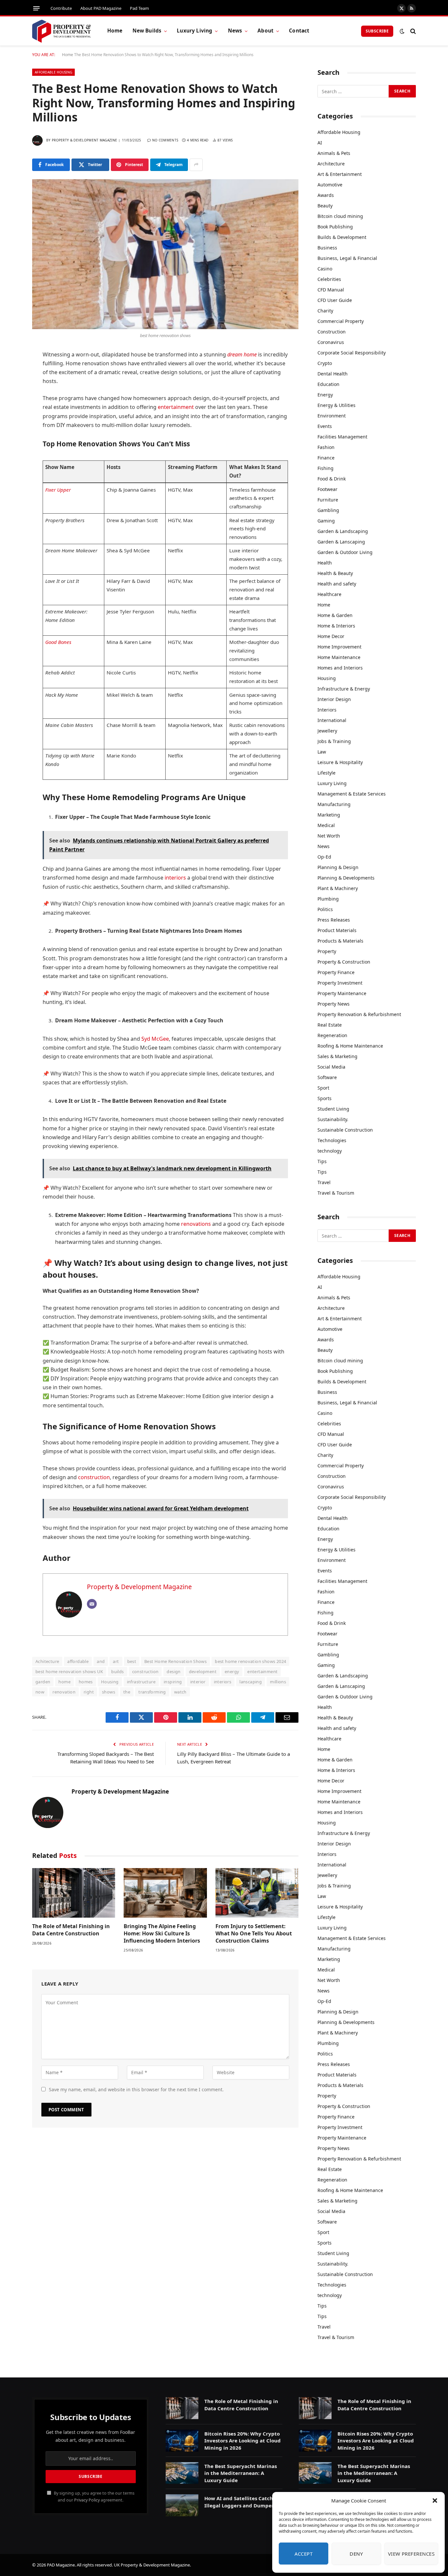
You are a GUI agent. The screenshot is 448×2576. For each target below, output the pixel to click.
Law (322, 752)
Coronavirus (331, 342)
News (235, 31)
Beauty (325, 206)
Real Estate (330, 1025)
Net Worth (329, 836)
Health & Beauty (335, 573)
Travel (324, 1182)
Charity (325, 311)
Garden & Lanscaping (341, 542)
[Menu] (36, 8)
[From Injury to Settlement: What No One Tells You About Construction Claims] (257, 1893)
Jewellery (327, 731)
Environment (332, 416)
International (332, 720)
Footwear (327, 489)
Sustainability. (333, 1119)
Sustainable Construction (345, 1130)
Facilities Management (342, 437)
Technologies (332, 1140)
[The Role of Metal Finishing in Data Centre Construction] (74, 1893)
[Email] (10, 456)
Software (327, 1077)
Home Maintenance (339, 657)
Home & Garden (335, 615)
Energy (325, 395)
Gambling (328, 510)
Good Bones (58, 642)
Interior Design (334, 699)
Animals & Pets (334, 153)
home (64, 1682)
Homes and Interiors (340, 668)
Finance (326, 458)
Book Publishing (335, 227)
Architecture (331, 164)
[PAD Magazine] (61, 31)
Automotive (330, 185)
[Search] (412, 31)
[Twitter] (10, 389)
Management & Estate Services (352, 794)
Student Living (333, 1109)
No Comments (165, 140)
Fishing (326, 468)
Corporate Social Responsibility (352, 353)
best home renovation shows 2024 (250, 1661)
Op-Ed (324, 857)
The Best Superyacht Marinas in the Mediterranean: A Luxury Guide (241, 2473)
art (116, 1661)
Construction (332, 332)
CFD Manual (331, 290)
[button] (435, 2501)
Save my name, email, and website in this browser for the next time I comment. (136, 2089)
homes (86, 1682)
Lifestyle (326, 773)
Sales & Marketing (337, 1056)
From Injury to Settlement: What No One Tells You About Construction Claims (254, 1934)
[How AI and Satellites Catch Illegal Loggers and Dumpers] (182, 2505)
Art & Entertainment (340, 174)
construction (94, 1477)
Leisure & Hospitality (340, 762)
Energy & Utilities (336, 405)
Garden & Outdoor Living (345, 552)
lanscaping (251, 1682)
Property (327, 951)
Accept (304, 2554)
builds (117, 1671)
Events (325, 426)
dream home (242, 354)
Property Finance (336, 972)
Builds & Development (342, 237)
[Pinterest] (10, 422)
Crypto (325, 363)
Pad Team (139, 8)
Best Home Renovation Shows (175, 1661)
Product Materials (337, 930)
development (203, 1671)
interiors (175, 878)
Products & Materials (340, 941)
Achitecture (47, 1661)
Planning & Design (338, 867)
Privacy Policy (87, 2500)
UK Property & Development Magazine (152, 2565)
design (173, 1671)
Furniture (328, 500)
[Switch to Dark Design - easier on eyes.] (402, 31)
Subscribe (377, 31)
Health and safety (337, 584)
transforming (152, 1692)
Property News (334, 1004)
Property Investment (340, 983)
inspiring (173, 1682)
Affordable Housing (53, 72)
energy (232, 1671)
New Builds (147, 31)
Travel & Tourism (336, 1193)
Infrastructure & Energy (344, 689)
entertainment (176, 407)
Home (115, 31)
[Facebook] (10, 372)
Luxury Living (194, 31)
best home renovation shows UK (69, 1671)
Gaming (326, 521)
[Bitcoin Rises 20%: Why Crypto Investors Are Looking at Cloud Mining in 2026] (182, 2441)
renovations (196, 1224)
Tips (322, 1161)
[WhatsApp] (10, 439)
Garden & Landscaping (343, 531)
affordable (78, 1661)
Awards (326, 195)
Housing (110, 1682)
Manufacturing (334, 804)
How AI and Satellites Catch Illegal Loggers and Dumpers (240, 2502)
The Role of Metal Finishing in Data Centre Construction (71, 1930)
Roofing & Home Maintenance (350, 1046)
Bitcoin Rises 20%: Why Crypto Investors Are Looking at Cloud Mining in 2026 (243, 2441)
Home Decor (331, 636)
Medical (326, 825)
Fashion (326, 447)
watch (180, 1692)
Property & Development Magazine (84, 140)
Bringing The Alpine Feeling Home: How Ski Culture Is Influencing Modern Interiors (162, 1934)
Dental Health (333, 374)
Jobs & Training (334, 741)
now (40, 1692)
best (132, 1661)
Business (327, 248)
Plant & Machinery (338, 888)
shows (109, 1692)
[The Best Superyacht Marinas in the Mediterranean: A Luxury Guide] (182, 2473)
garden (43, 1682)
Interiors (327, 710)
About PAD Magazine (101, 8)
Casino (325, 269)
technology (330, 1151)
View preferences (411, 2554)
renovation (64, 1692)
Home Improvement (339, 647)
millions (278, 1682)
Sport (323, 1088)
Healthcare (329, 594)
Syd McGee (155, 1039)
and (101, 1661)
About (265, 31)
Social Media (331, 1067)
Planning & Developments (346, 878)
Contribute (61, 8)
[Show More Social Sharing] (196, 165)
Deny (356, 2554)
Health (325, 563)
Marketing (329, 815)
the (127, 1692)
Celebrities (329, 279)
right (89, 1692)
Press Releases (334, 920)
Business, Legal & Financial (347, 258)
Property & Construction (344, 962)
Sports (325, 1098)
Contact (299, 31)
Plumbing (328, 899)
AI (320, 143)
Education (328, 384)
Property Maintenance (342, 993)
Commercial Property (341, 321)
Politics (325, 909)
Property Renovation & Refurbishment (359, 1014)
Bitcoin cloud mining (340, 216)
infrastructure (141, 1682)
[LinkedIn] (10, 405)
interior (198, 1682)
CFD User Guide (335, 300)
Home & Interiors (336, 626)
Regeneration (332, 1035)
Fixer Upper (58, 490)
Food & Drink (332, 479)
